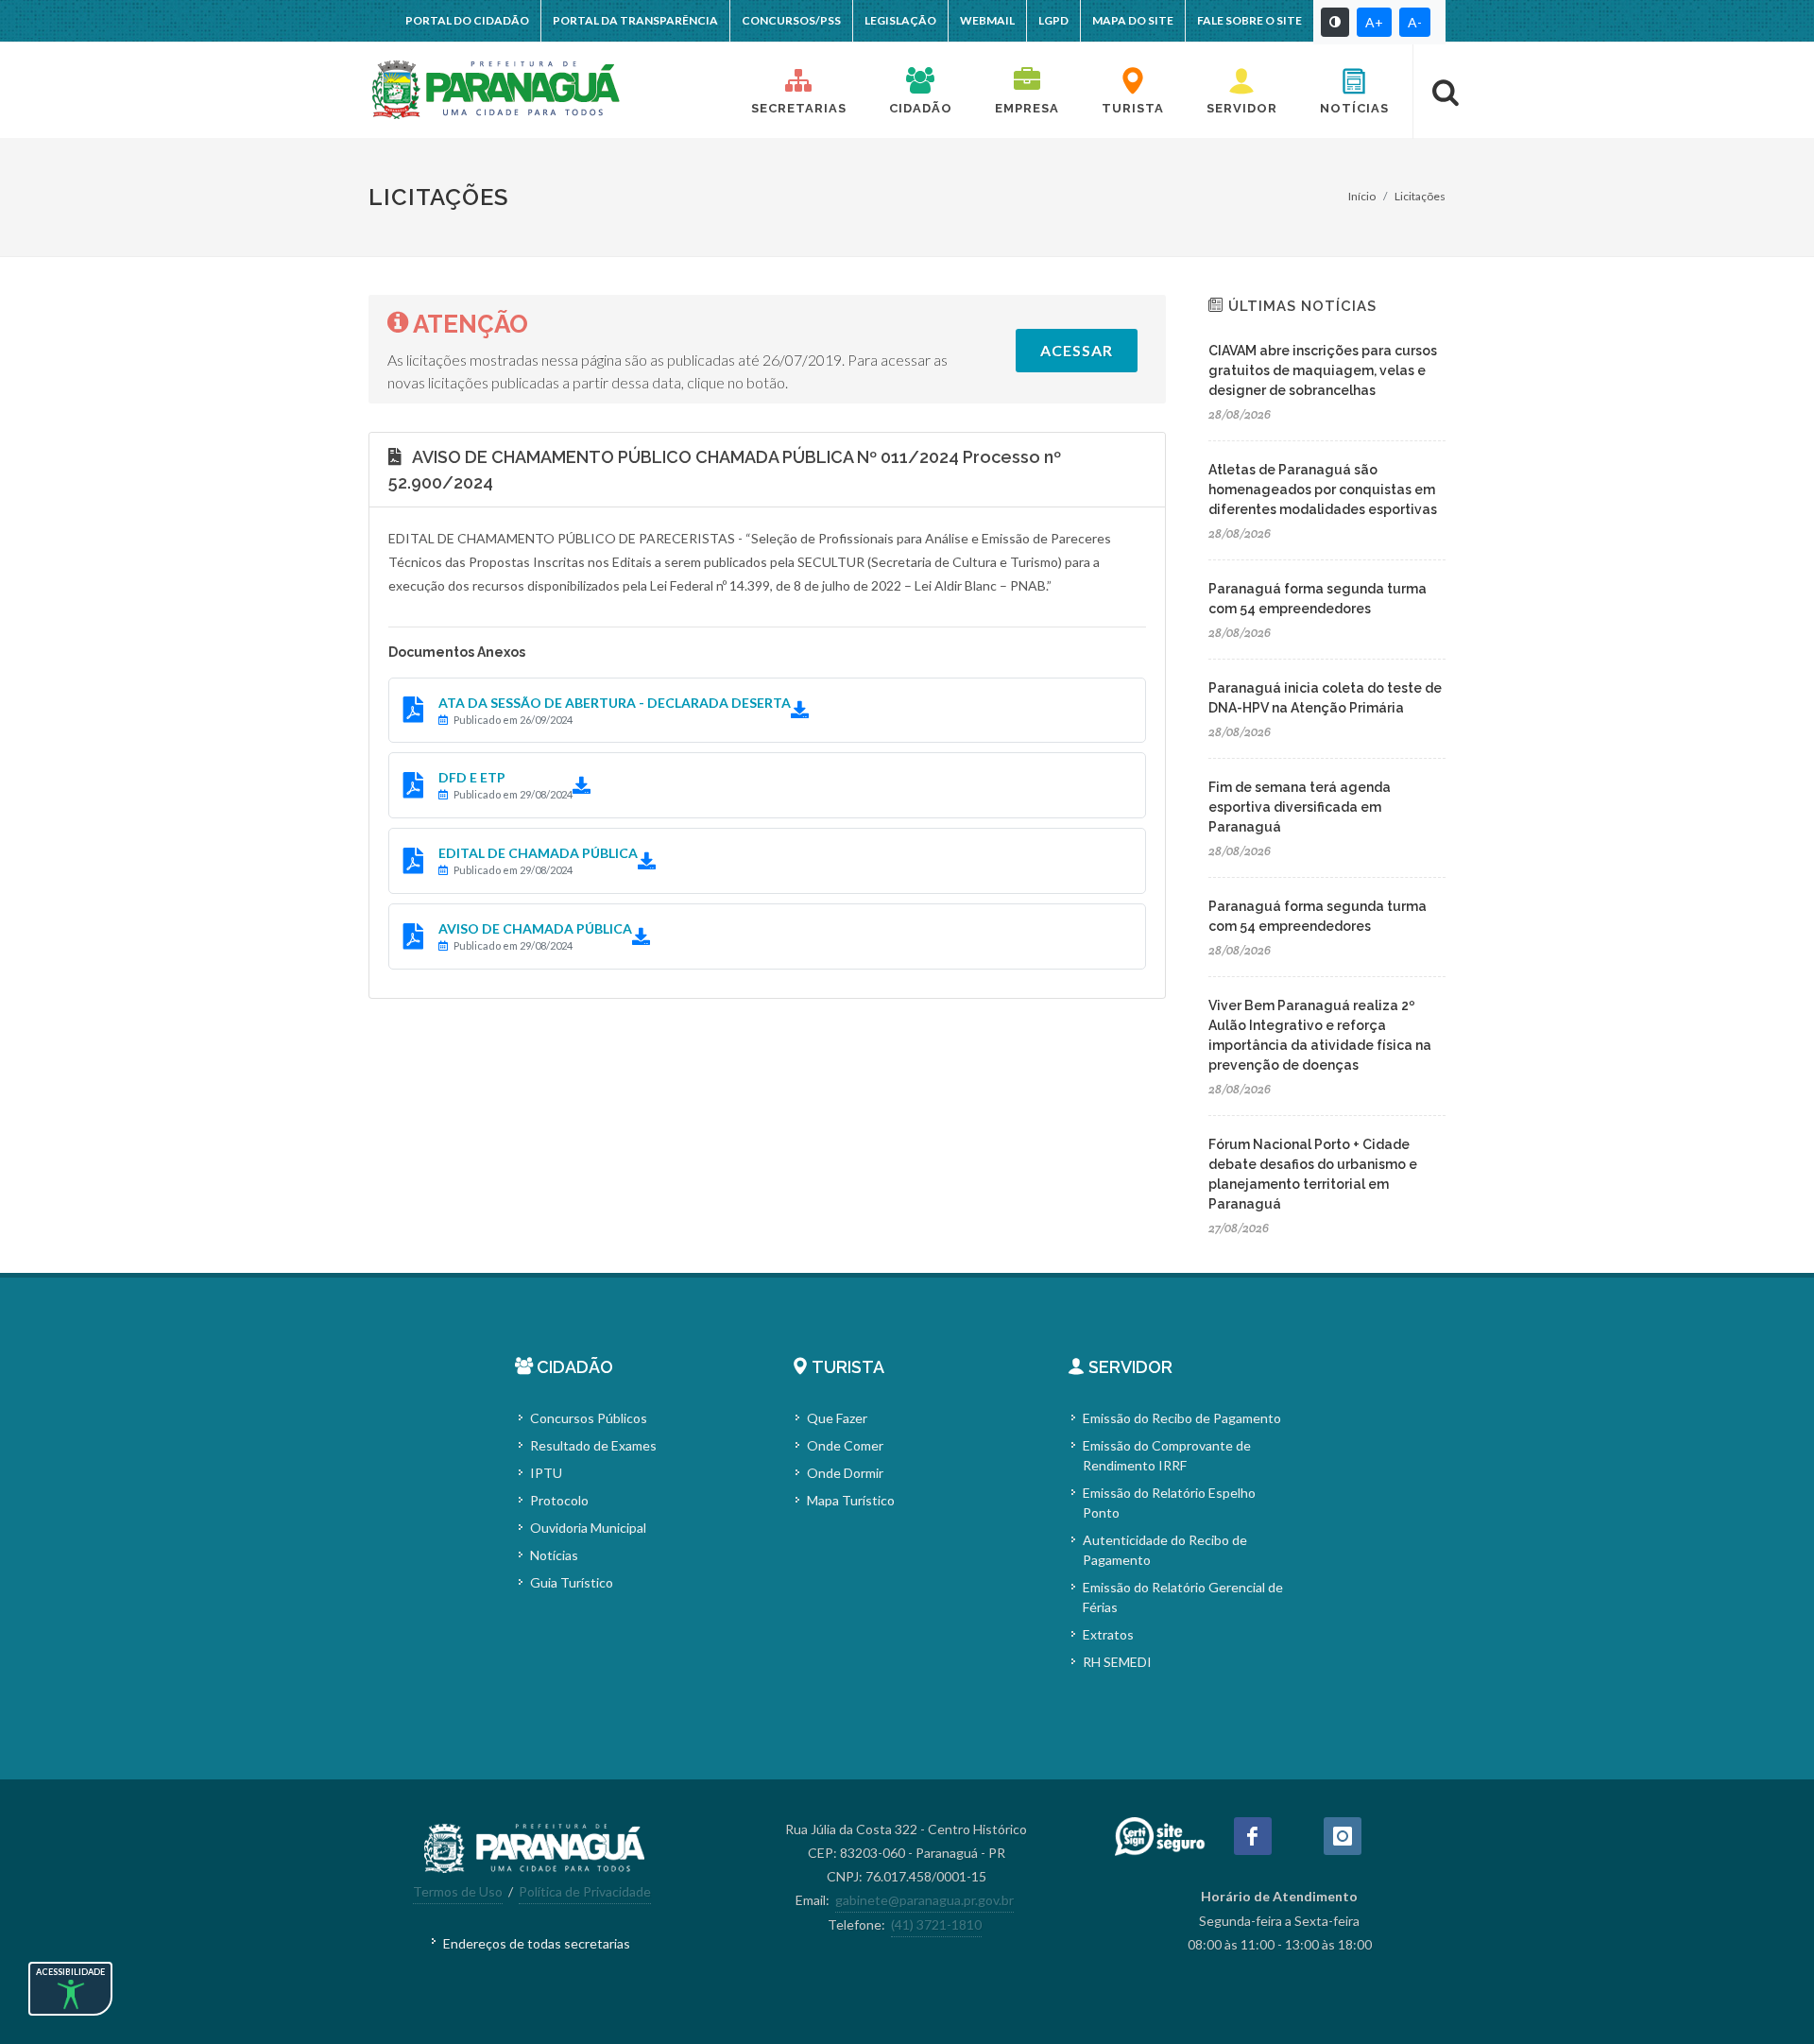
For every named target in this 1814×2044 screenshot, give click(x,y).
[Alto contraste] (1335, 22)
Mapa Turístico (851, 1500)
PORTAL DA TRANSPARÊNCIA (635, 20)
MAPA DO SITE (1133, 20)
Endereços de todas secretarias (537, 1943)
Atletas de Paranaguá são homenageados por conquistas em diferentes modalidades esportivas (1323, 490)
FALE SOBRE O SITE (1249, 20)
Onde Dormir (845, 1473)
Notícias (554, 1555)
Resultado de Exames (593, 1445)
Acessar (1077, 350)
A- (1415, 22)
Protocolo (559, 1500)
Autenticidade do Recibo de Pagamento (1165, 1550)
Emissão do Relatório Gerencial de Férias (1183, 1597)
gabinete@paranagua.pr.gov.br (924, 1900)
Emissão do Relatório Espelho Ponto (1169, 1503)
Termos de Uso (458, 1891)
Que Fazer (837, 1418)
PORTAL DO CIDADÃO (467, 20)
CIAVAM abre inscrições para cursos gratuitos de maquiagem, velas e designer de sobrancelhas (1323, 370)
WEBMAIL (987, 20)
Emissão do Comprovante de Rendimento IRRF (1167, 1455)
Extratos (1108, 1634)
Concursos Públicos (589, 1418)
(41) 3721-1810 (936, 1924)
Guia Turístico (572, 1582)
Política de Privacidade (585, 1891)
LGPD (1053, 20)
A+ (1374, 22)
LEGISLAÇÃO (900, 20)
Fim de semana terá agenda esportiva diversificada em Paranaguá (1300, 807)
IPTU (546, 1473)
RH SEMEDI (1117, 1662)
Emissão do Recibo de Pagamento (1182, 1418)
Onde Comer (845, 1445)
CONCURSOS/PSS (791, 20)
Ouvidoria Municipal (588, 1528)
